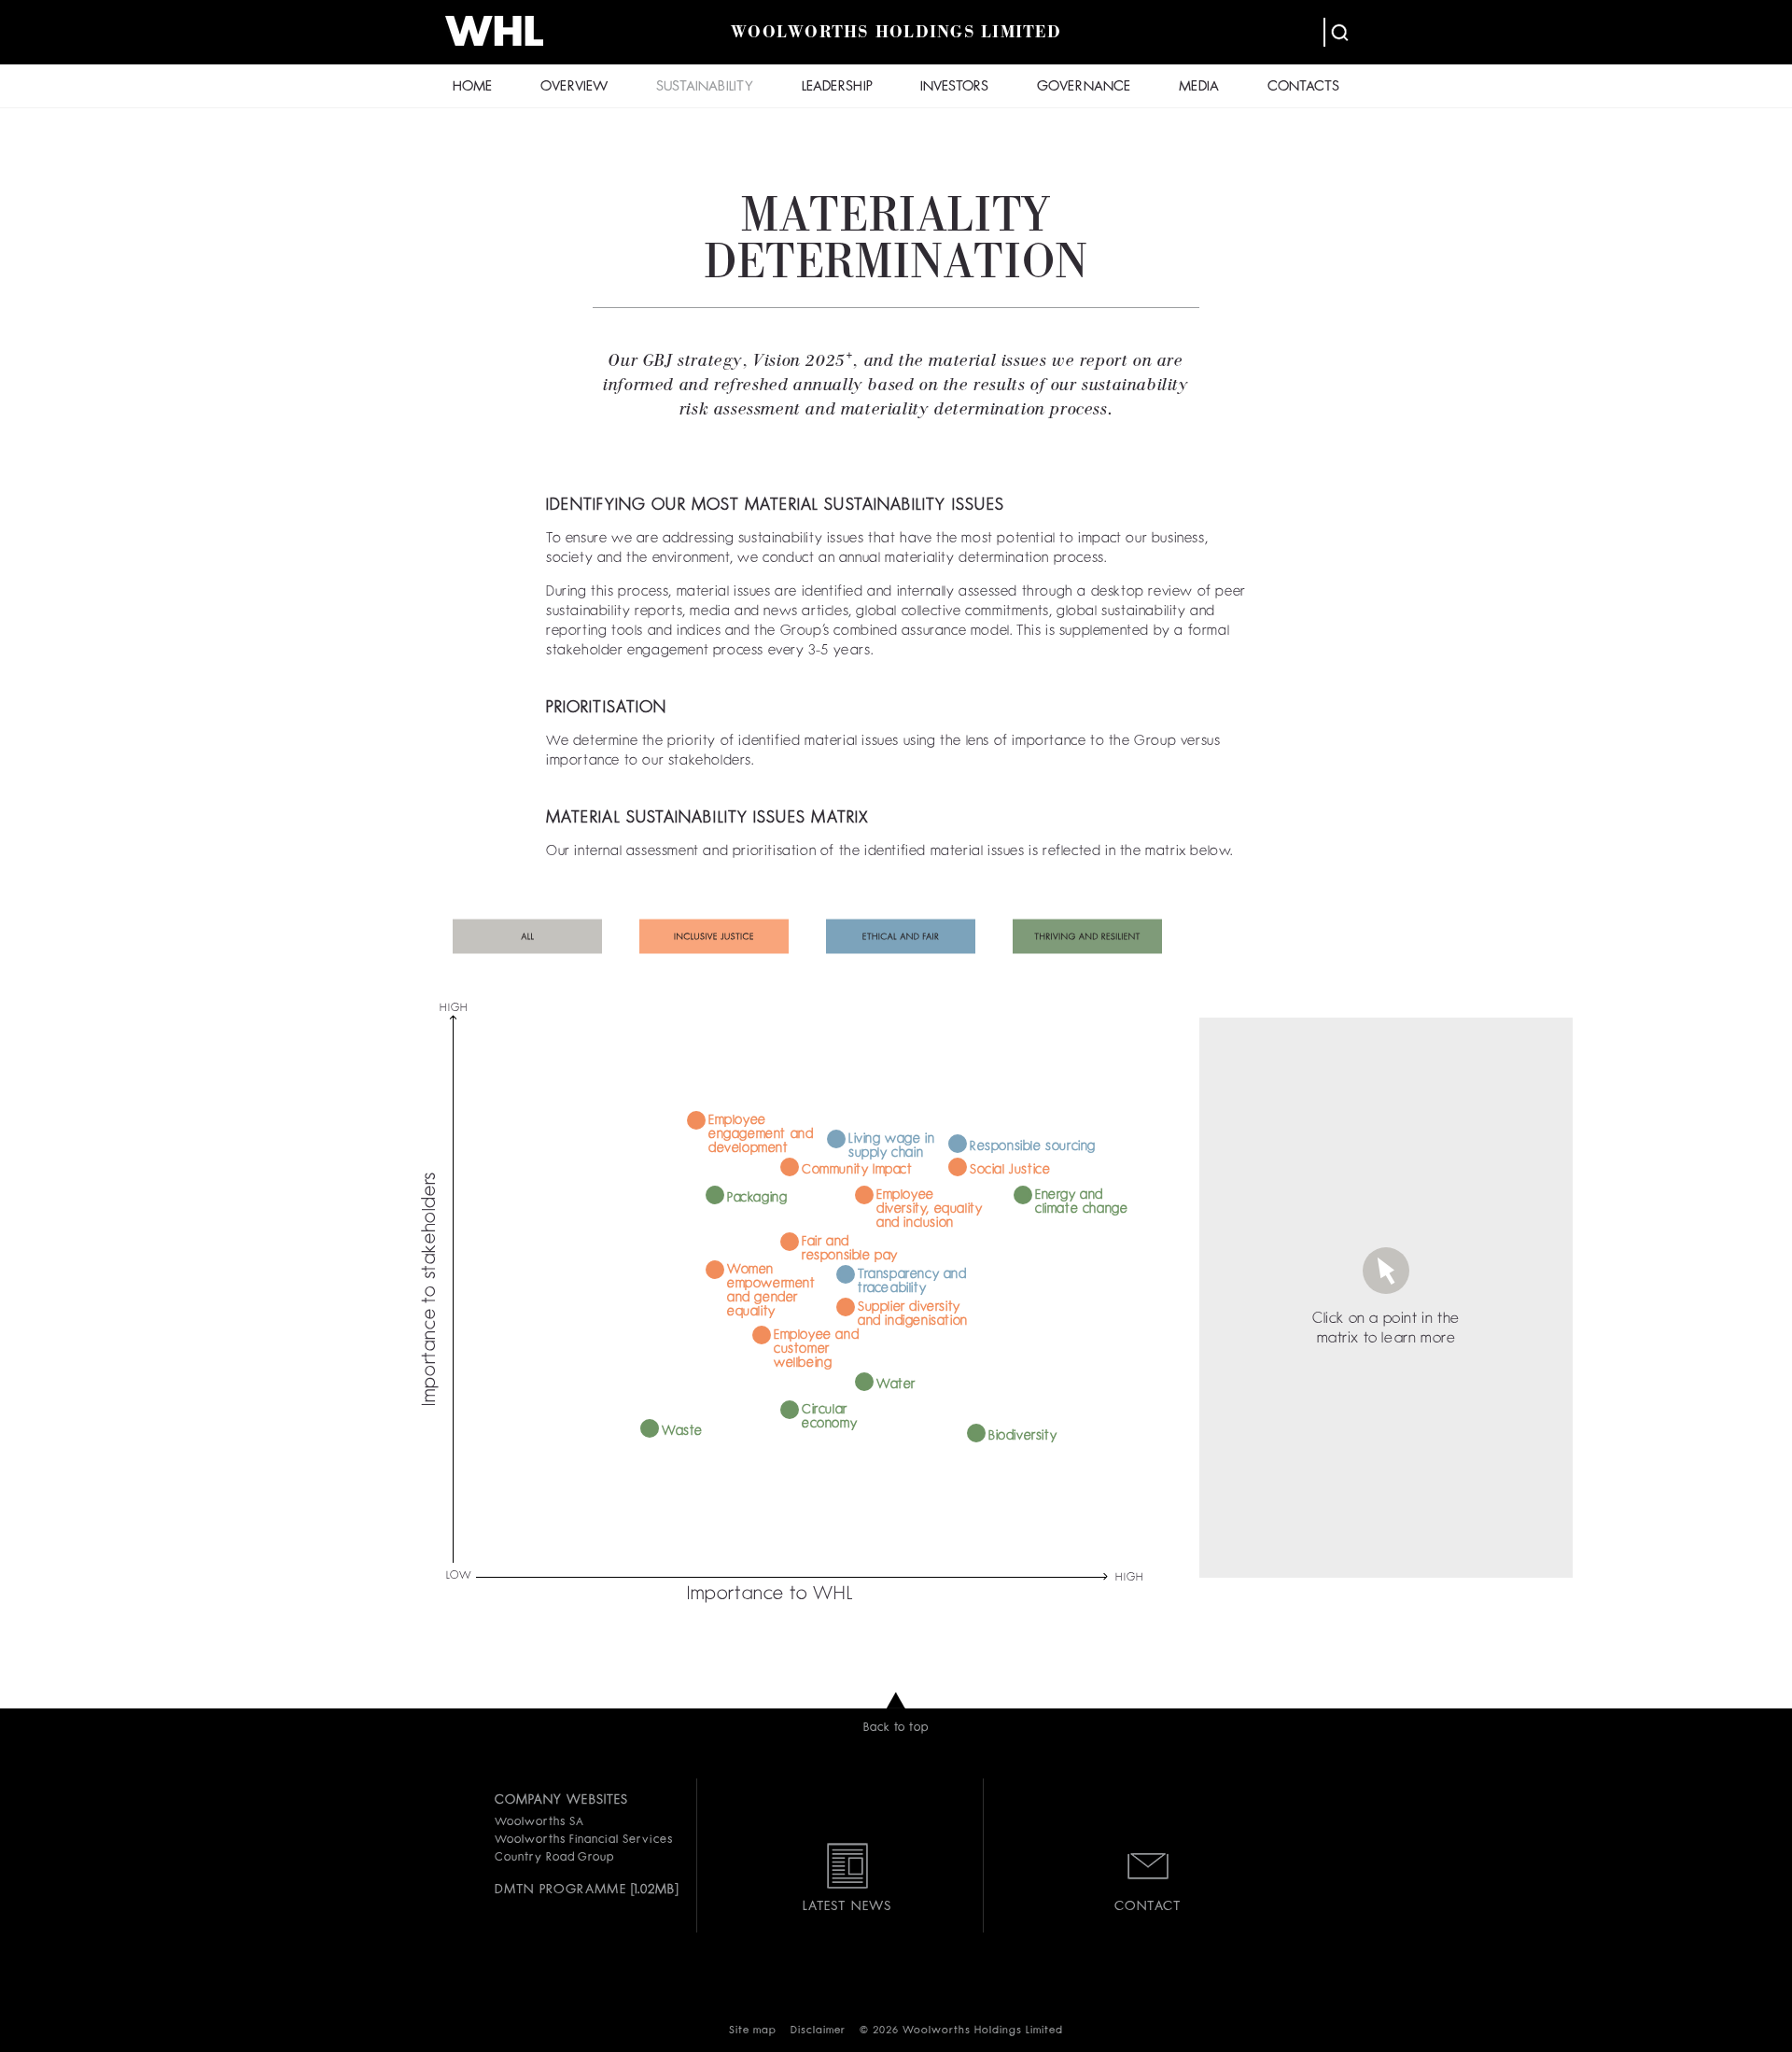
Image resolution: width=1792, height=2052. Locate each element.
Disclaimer (818, 2031)
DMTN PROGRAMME (560, 1890)
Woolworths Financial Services (584, 1840)
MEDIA (1199, 87)
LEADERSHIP (837, 87)
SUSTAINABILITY (705, 87)
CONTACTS (1303, 87)
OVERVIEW (574, 87)
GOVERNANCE (1084, 87)
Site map (753, 2031)
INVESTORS (954, 87)
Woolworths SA (539, 1822)
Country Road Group (554, 1858)
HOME (472, 87)
